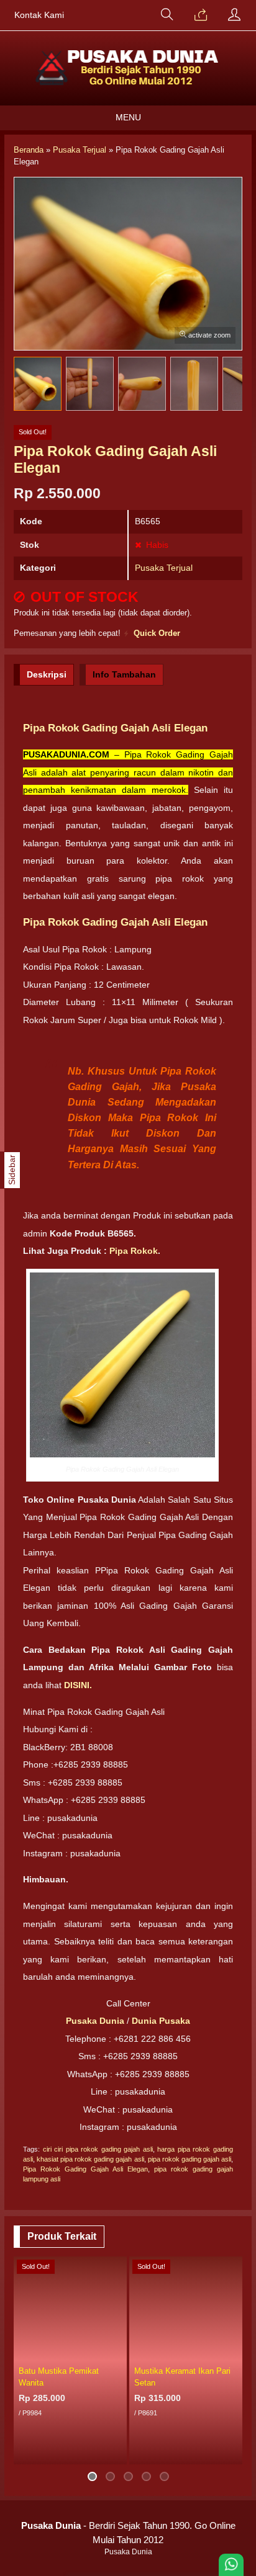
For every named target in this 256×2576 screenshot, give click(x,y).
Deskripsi (47, 674)
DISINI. (78, 1685)
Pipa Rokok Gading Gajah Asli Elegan (85, 2169)
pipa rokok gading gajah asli (190, 2159)
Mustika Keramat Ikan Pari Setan (182, 2377)
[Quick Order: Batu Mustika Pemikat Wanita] (119, 2352)
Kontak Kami (39, 15)
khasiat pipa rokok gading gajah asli (90, 2159)
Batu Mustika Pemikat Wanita (59, 2377)
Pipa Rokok (134, 1251)
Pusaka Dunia (95, 2021)
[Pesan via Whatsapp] (201, 16)
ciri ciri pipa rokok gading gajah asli (98, 2149)
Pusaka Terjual (164, 568)
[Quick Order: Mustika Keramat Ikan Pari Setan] (235, 2352)
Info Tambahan (124, 674)
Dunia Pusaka (161, 2021)
